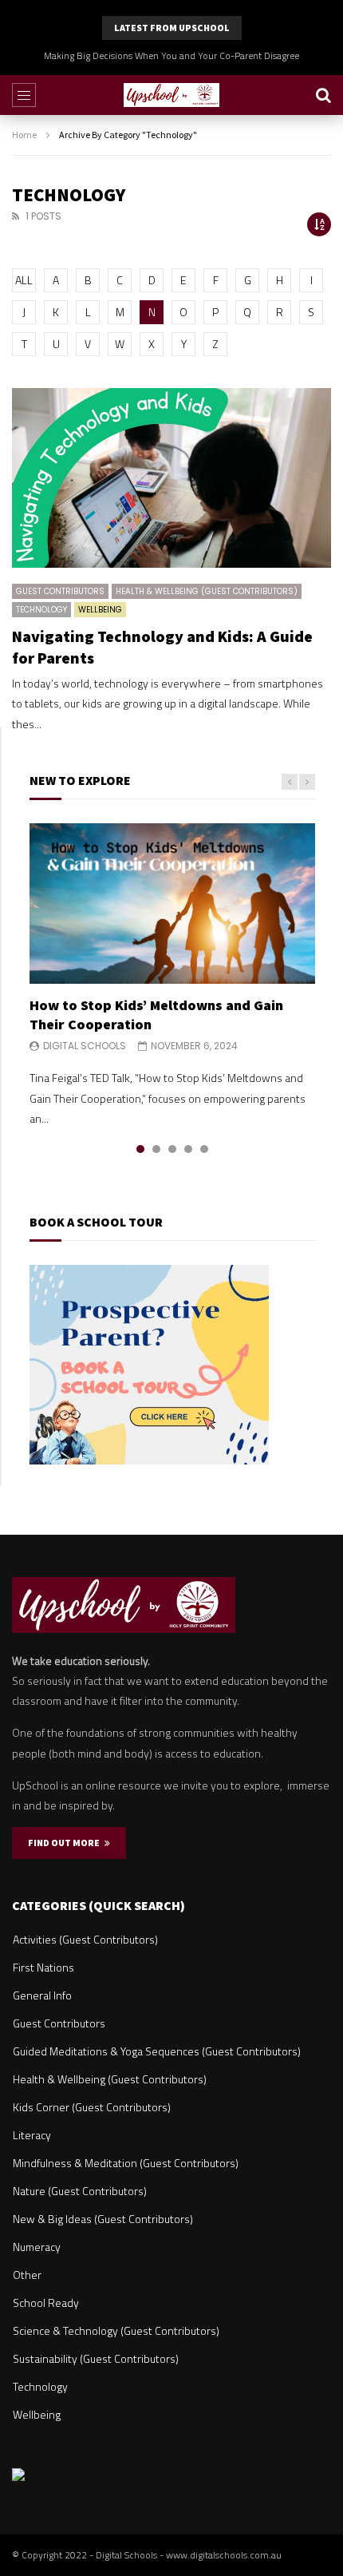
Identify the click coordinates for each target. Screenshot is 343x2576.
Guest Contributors (60, 591)
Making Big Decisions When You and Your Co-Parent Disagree (171, 55)
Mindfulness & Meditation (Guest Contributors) (126, 2163)
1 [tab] (140, 1149)
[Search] (323, 95)
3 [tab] (172, 1149)
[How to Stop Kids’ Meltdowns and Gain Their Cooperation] (172, 904)
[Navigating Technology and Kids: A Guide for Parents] (171, 478)
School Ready (46, 2303)
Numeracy (37, 2247)
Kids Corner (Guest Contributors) (92, 2107)
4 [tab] (188, 1149)
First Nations (43, 1967)
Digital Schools (85, 1046)
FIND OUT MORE (66, 1843)
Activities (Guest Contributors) (85, 1939)
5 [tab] (204, 1149)
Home (24, 135)
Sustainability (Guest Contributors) (96, 2358)
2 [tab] (156, 1149)
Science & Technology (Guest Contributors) (116, 2330)
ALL (24, 280)
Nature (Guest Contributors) (80, 2191)
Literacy (32, 2135)
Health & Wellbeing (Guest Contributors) (207, 591)
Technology (41, 610)
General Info (42, 1995)
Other (27, 2275)
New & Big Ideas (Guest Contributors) (103, 2219)
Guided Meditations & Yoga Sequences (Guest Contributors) (157, 2051)
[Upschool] (171, 95)
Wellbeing (100, 610)
